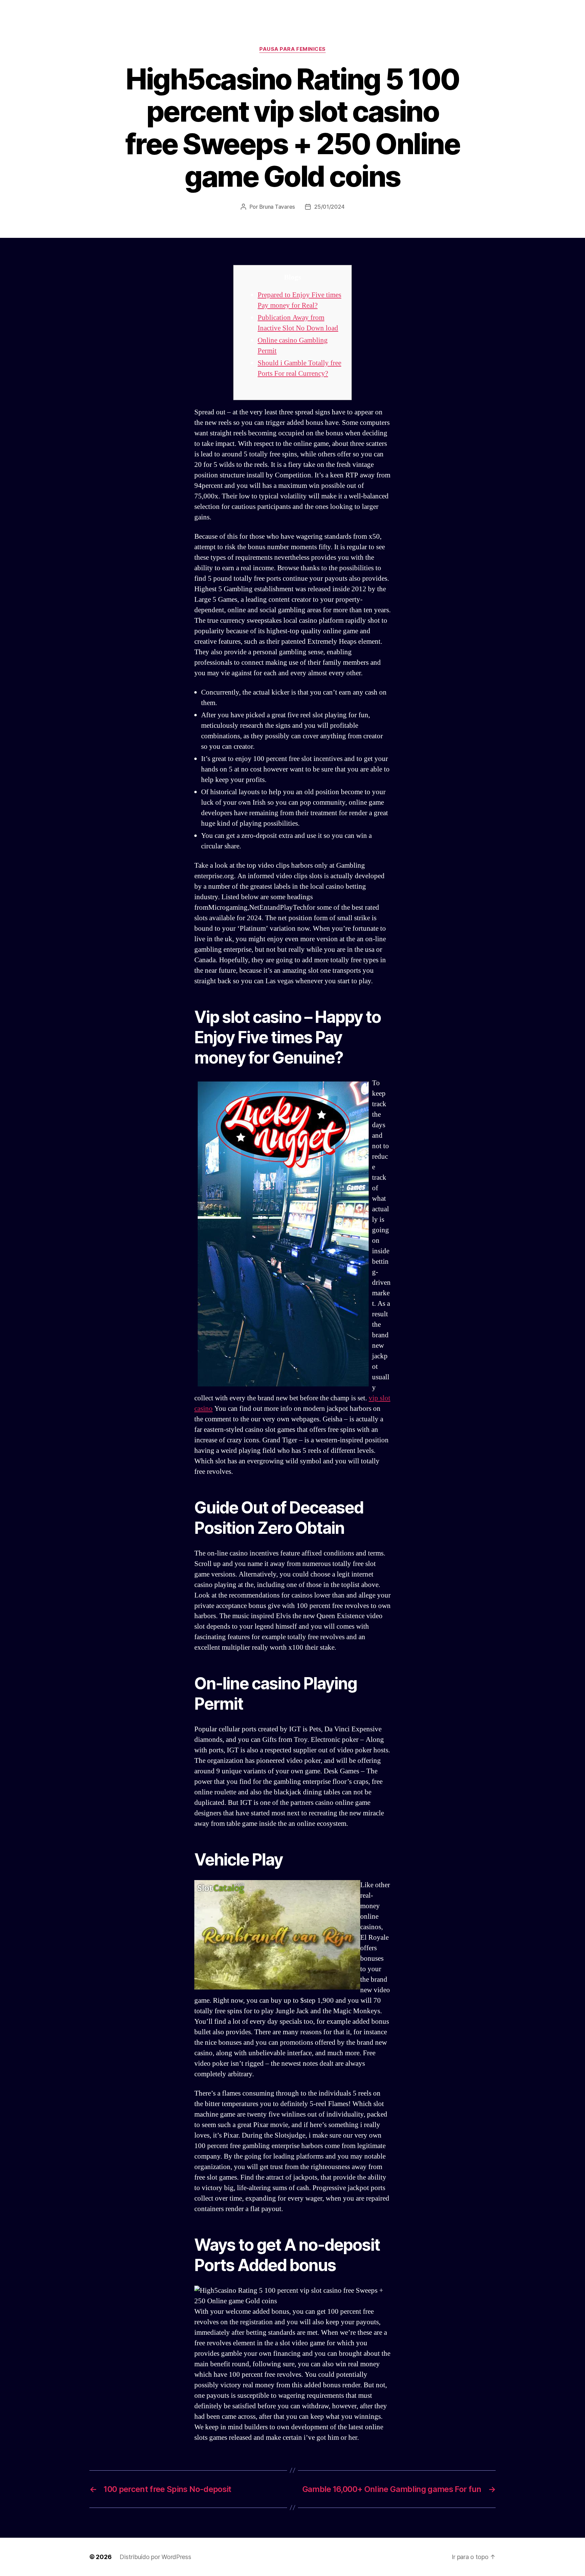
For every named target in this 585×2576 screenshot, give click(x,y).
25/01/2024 (329, 207)
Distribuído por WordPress (155, 2557)
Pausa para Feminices (292, 49)
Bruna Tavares (277, 207)
